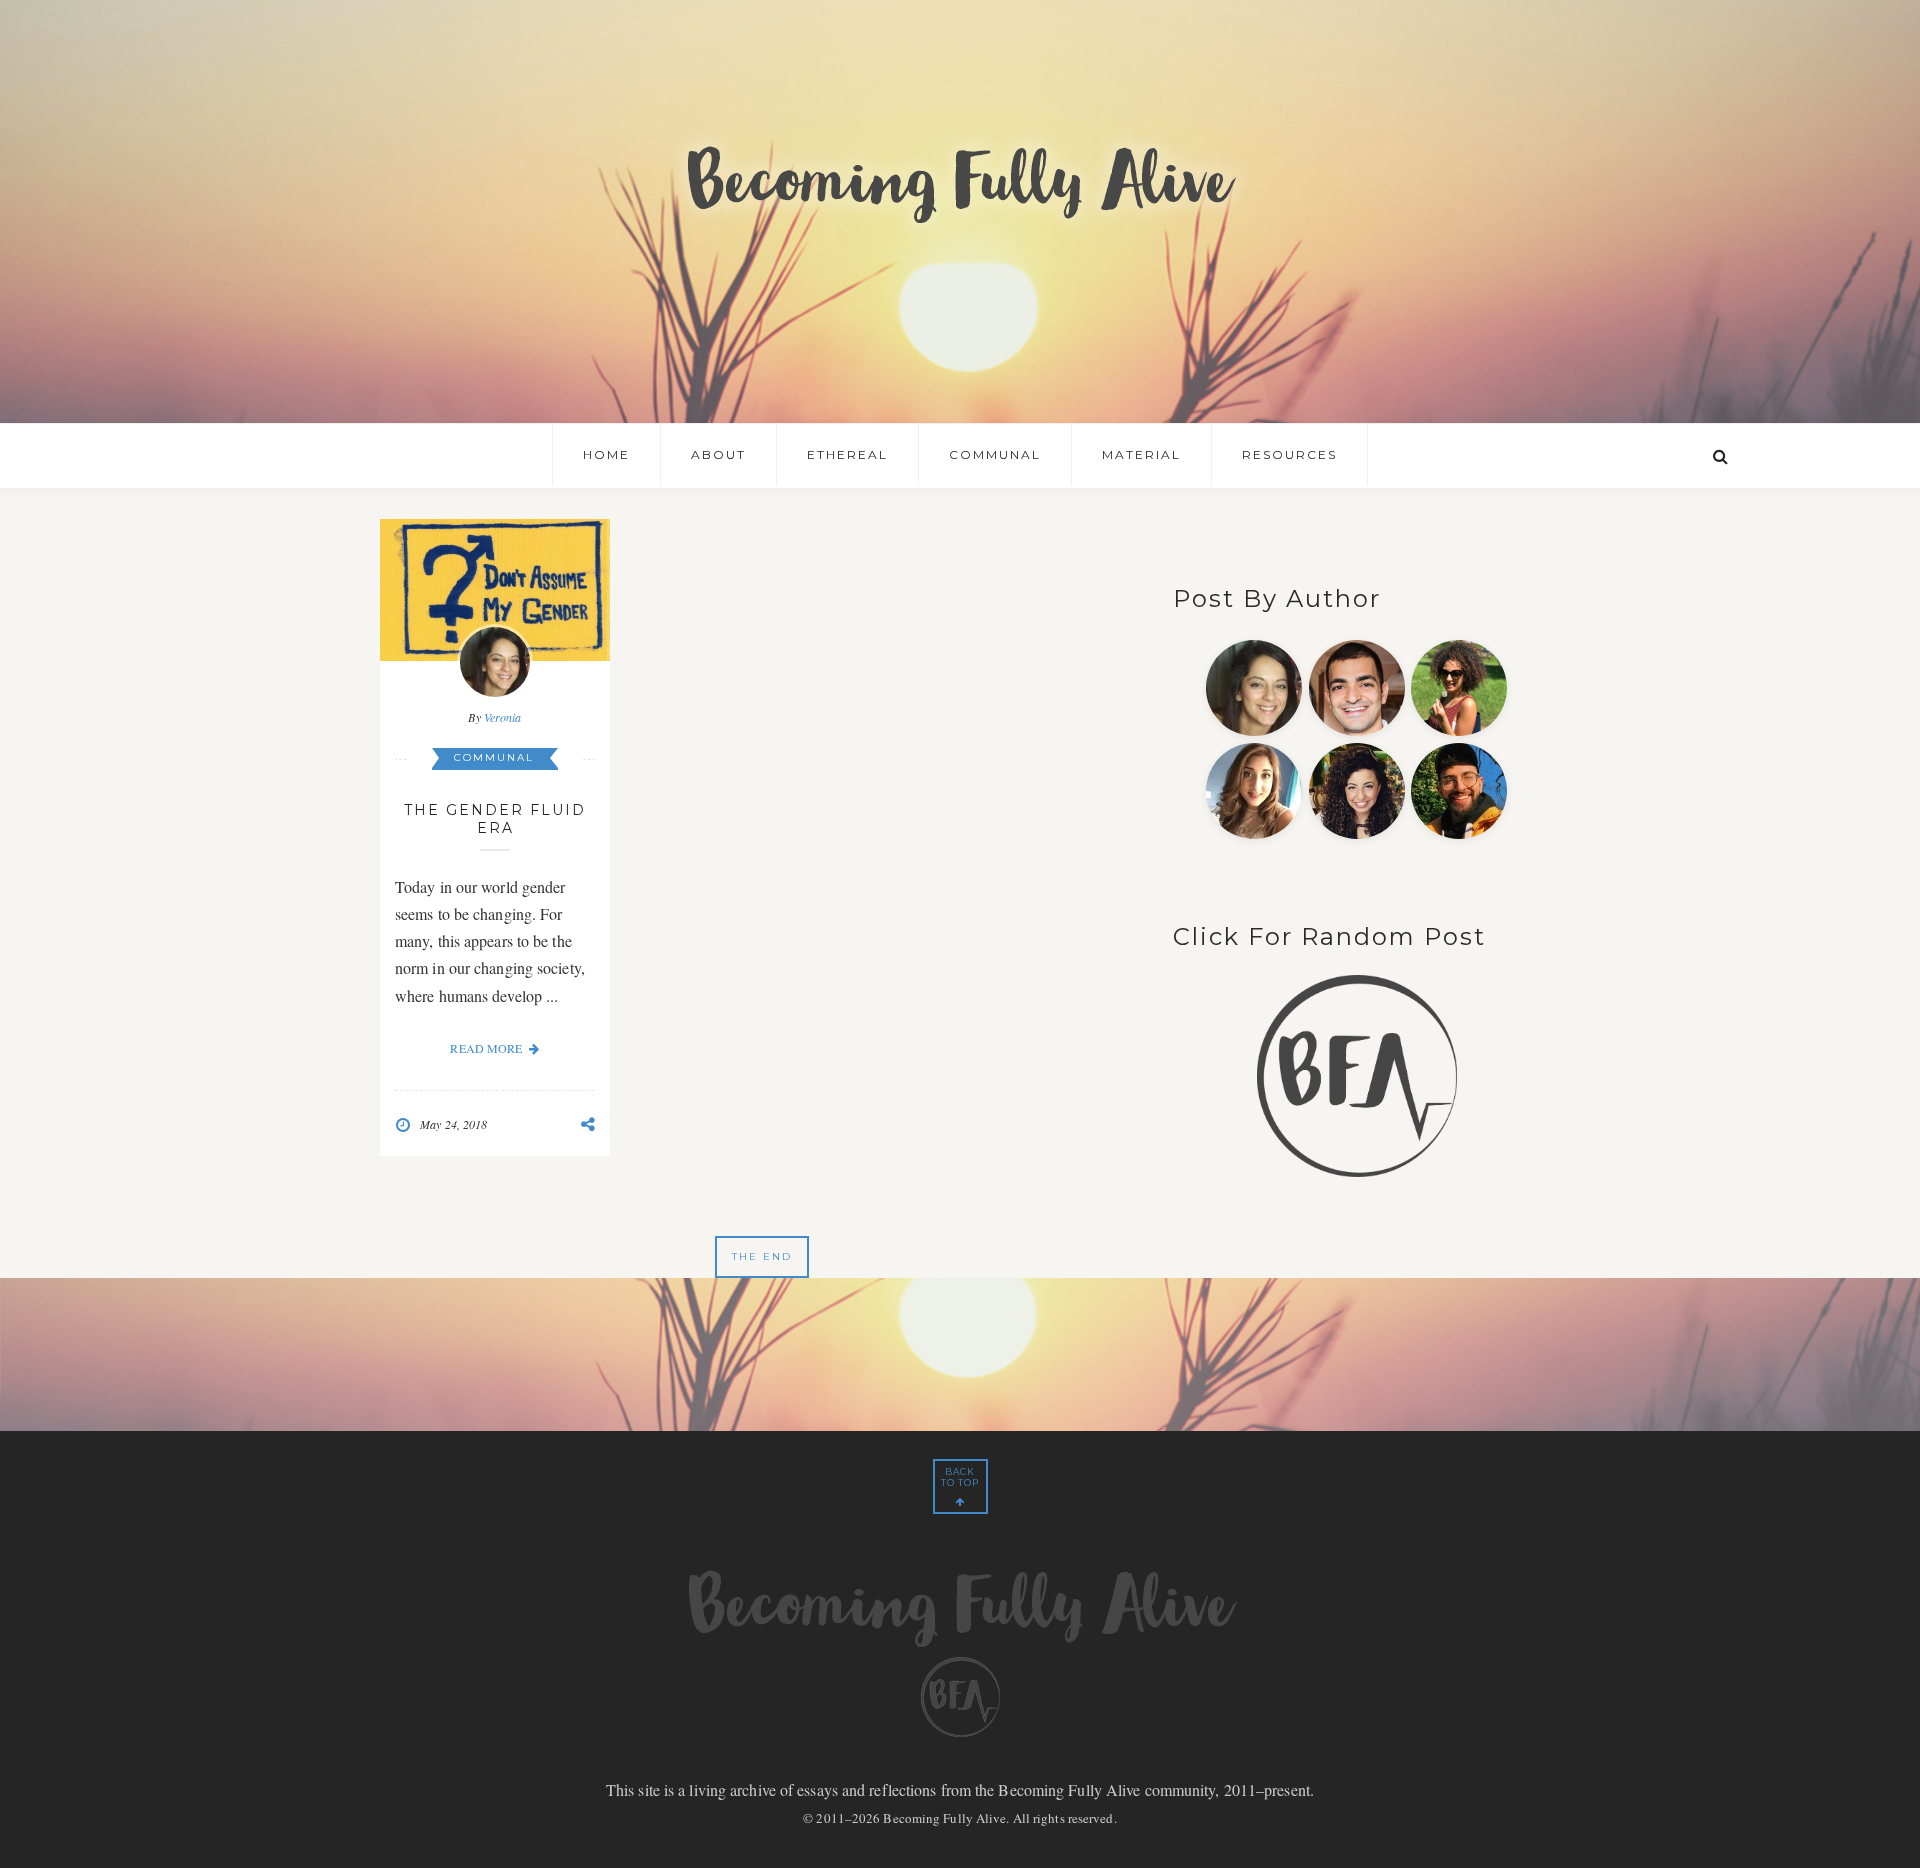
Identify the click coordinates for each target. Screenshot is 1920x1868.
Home (606, 454)
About (718, 454)
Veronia (503, 717)
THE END (762, 1256)
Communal (995, 454)
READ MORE (486, 1048)
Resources (1289, 454)
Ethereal (847, 454)
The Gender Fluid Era (495, 819)
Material (1141, 454)
